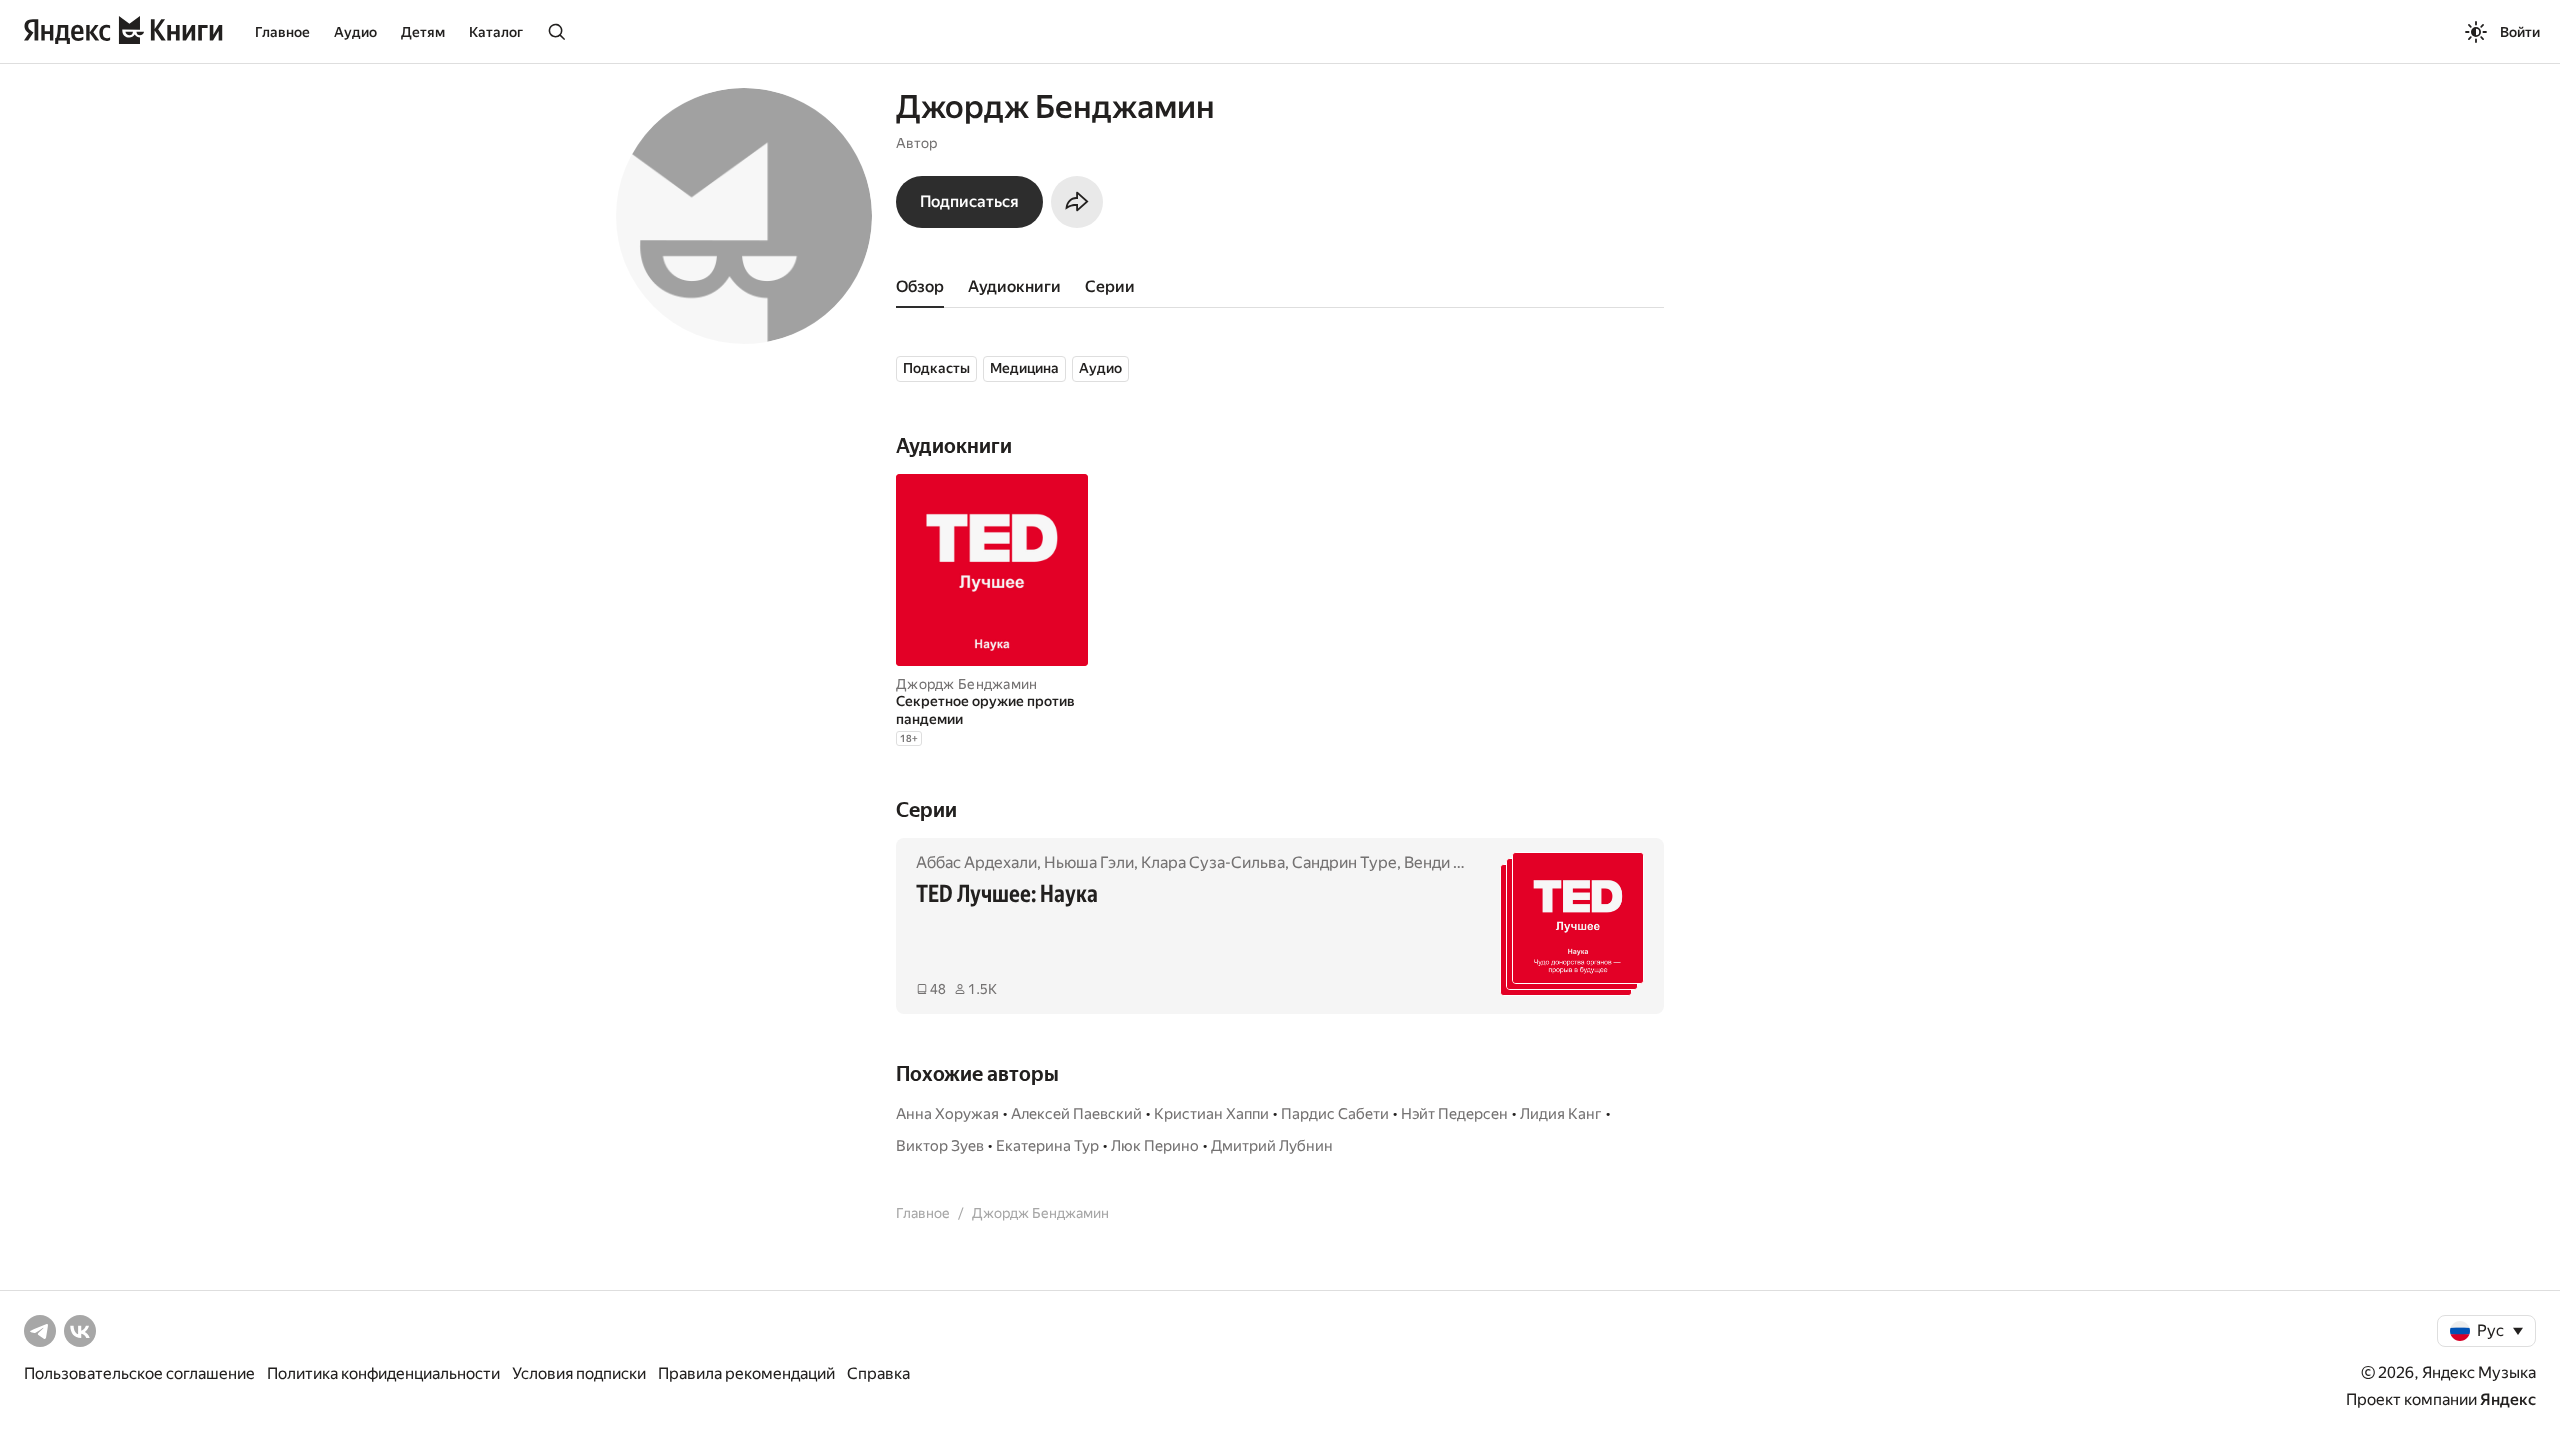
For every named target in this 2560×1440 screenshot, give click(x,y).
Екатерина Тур (1047, 1146)
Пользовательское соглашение (139, 1373)
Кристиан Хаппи (1211, 1114)
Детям (423, 32)
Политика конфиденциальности (383, 1373)
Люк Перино (1155, 1146)
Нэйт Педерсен (1454, 1114)
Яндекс (2508, 1399)
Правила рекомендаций (746, 1373)
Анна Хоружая (947, 1114)
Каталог (496, 32)
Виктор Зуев (940, 1146)
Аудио (355, 32)
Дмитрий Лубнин (1272, 1146)
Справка (878, 1373)
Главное (282, 32)
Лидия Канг (1561, 1114)
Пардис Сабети (1335, 1114)
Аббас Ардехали (976, 862)
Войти (2520, 32)
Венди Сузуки (1455, 862)
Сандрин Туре (1344, 862)
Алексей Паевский (1076, 1114)
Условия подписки (579, 1373)
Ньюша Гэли (1089, 862)
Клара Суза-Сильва (1213, 862)
